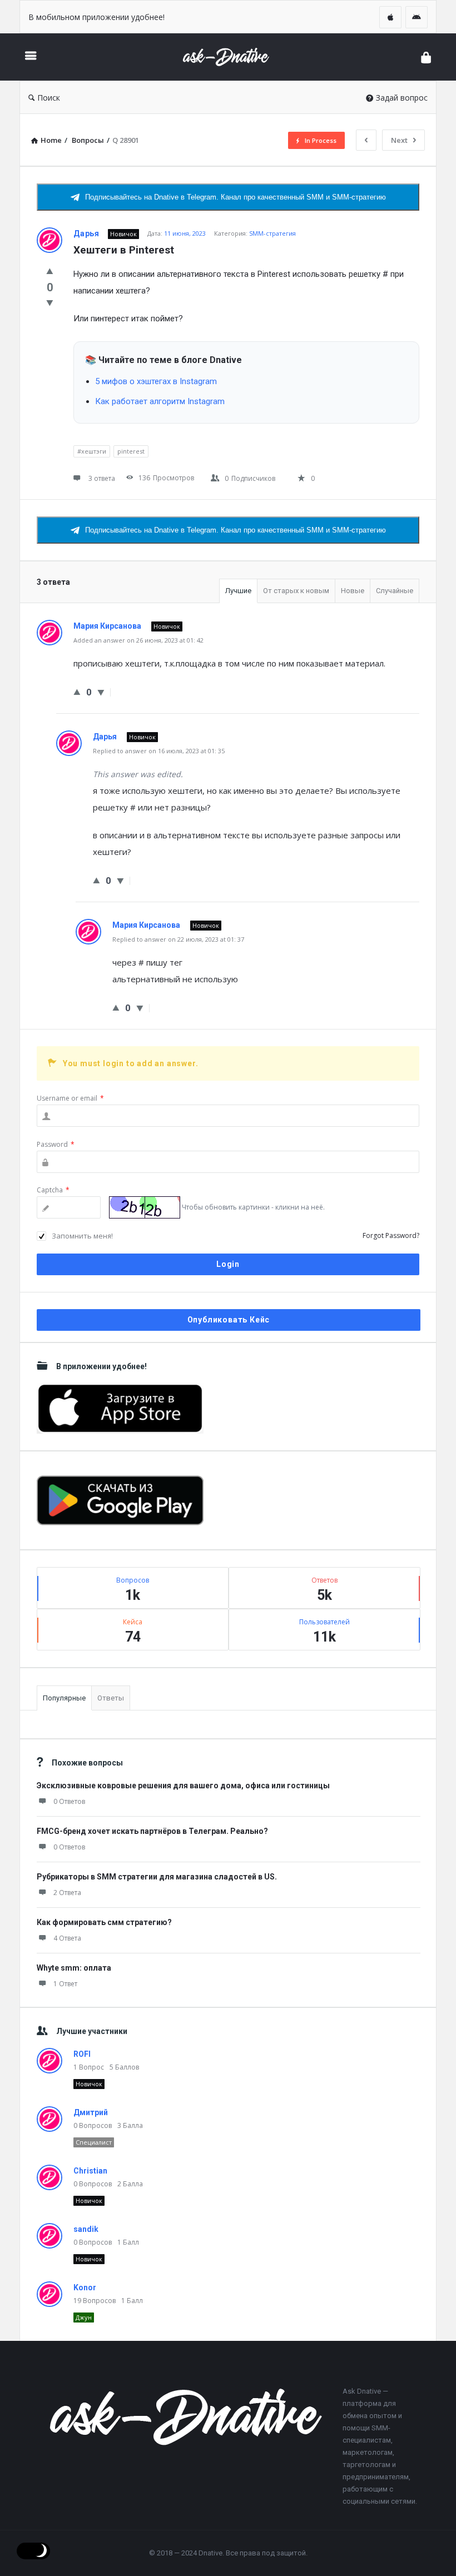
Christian (90, 2171)
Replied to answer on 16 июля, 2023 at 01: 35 (159, 751)
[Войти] (426, 57)
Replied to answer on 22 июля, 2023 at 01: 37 (178, 939)
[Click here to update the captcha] (145, 1207)
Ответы (111, 1698)
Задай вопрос (402, 98)
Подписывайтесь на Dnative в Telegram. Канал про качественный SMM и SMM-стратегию (236, 197)
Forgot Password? (391, 1235)
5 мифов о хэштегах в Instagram (156, 381)
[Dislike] (50, 302)
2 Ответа (67, 1893)
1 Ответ (65, 1984)
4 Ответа (67, 1938)
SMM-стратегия (272, 233)
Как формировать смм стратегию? (104, 1922)
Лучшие (238, 591)
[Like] (50, 271)
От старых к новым (296, 591)
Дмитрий (91, 2112)
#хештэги (92, 451)
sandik (86, 2229)
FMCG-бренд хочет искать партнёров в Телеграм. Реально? (152, 1831)
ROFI (82, 2054)
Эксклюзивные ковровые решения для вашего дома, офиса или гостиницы (183, 1786)
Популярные (64, 1698)
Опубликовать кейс (229, 1320)
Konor (85, 2287)
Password (56, 1144)
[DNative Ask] (231, 57)
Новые (353, 591)
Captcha (53, 1190)
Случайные (395, 591)
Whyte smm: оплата (74, 1968)
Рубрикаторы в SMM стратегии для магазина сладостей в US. (157, 1877)
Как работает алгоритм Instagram (160, 401)
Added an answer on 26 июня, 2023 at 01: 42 (138, 640)
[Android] (417, 17)
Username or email (70, 1098)
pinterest (131, 451)
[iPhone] (390, 17)
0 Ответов (69, 1801)
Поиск (49, 98)
